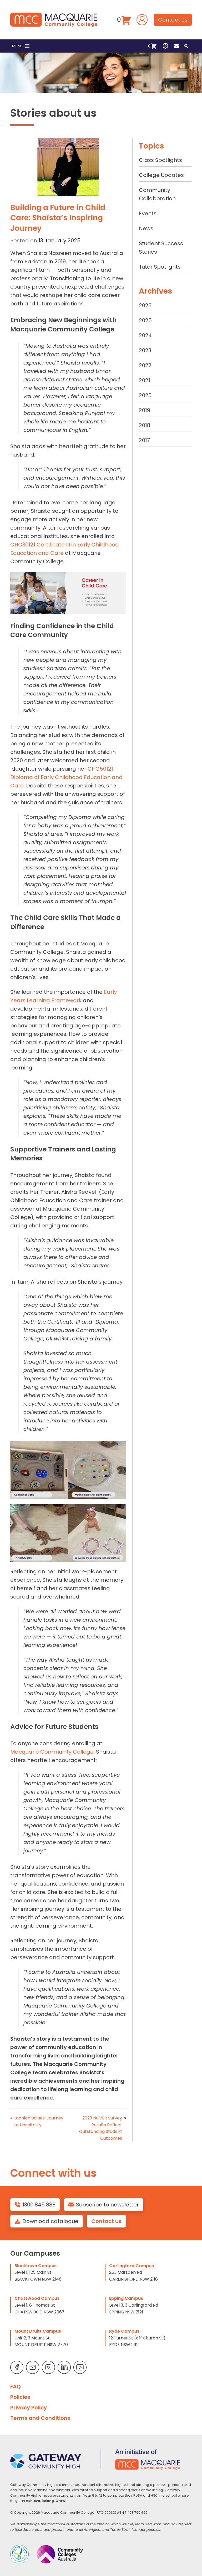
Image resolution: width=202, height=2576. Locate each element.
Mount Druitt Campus (38, 2331)
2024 (145, 335)
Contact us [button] (173, 20)
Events (148, 213)
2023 (145, 350)
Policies (20, 2397)
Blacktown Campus (36, 2266)
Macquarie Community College (52, 1752)
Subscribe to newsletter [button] (107, 2205)
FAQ (16, 2386)
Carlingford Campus (132, 2266)
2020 (145, 395)
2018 (145, 425)
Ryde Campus (124, 2331)
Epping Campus (126, 2298)
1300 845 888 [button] (39, 2205)
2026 (145, 305)
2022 (145, 365)
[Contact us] (176, 46)
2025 (145, 320)
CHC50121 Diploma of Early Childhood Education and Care (66, 777)
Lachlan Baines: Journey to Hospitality (39, 2121)
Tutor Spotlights (160, 267)
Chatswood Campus (37, 2298)
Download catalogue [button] (50, 2221)
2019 (145, 410)
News (146, 228)
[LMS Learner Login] (142, 19)
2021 (145, 380)
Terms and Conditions (40, 2418)
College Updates (161, 175)
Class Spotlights (160, 160)
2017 (144, 440)
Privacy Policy (29, 2408)
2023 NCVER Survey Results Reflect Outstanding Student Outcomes (101, 2128)
